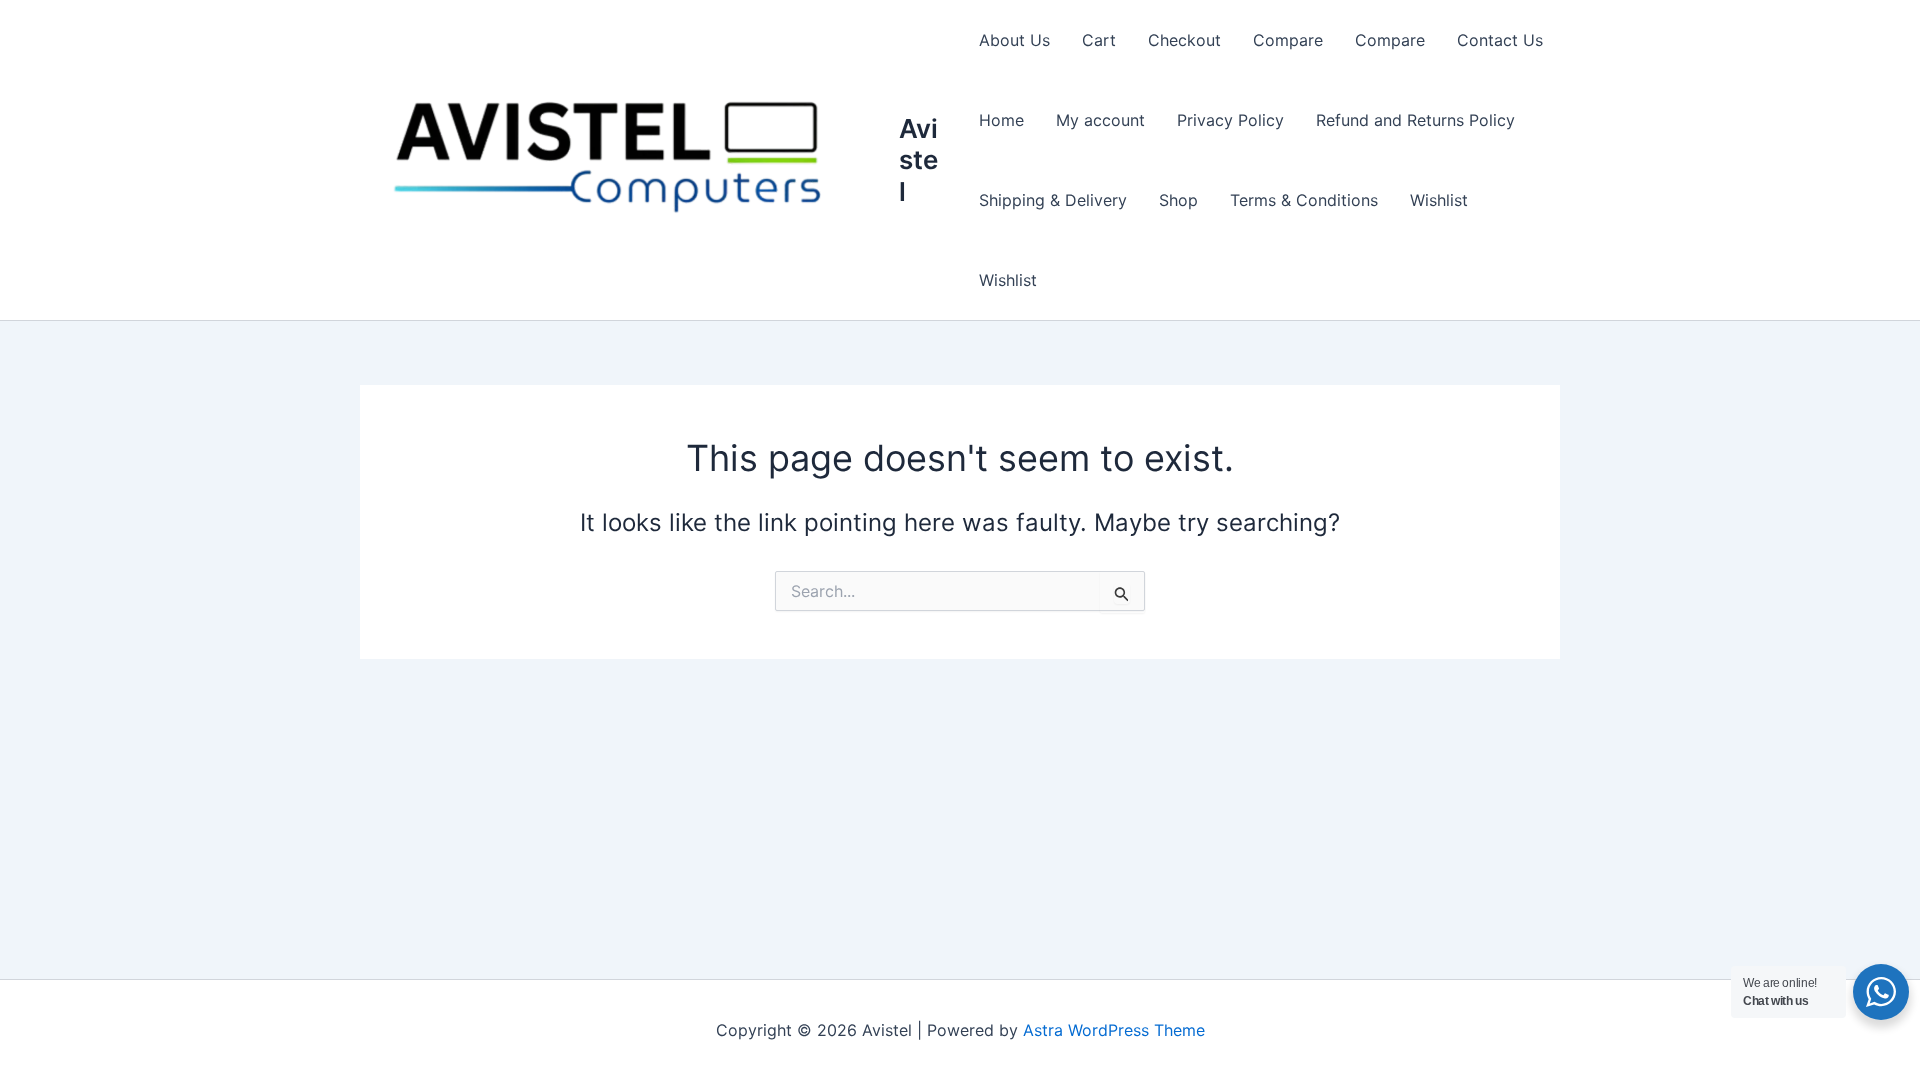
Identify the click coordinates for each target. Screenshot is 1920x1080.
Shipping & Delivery (1053, 200)
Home (1001, 120)
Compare (1288, 40)
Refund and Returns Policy (1415, 120)
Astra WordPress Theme (1114, 1030)
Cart (1099, 40)
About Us (1014, 40)
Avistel (918, 159)
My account (1100, 120)
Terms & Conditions (1304, 200)
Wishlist (1439, 200)
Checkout (1184, 40)
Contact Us (1500, 40)
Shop (1178, 200)
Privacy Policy (1230, 120)
